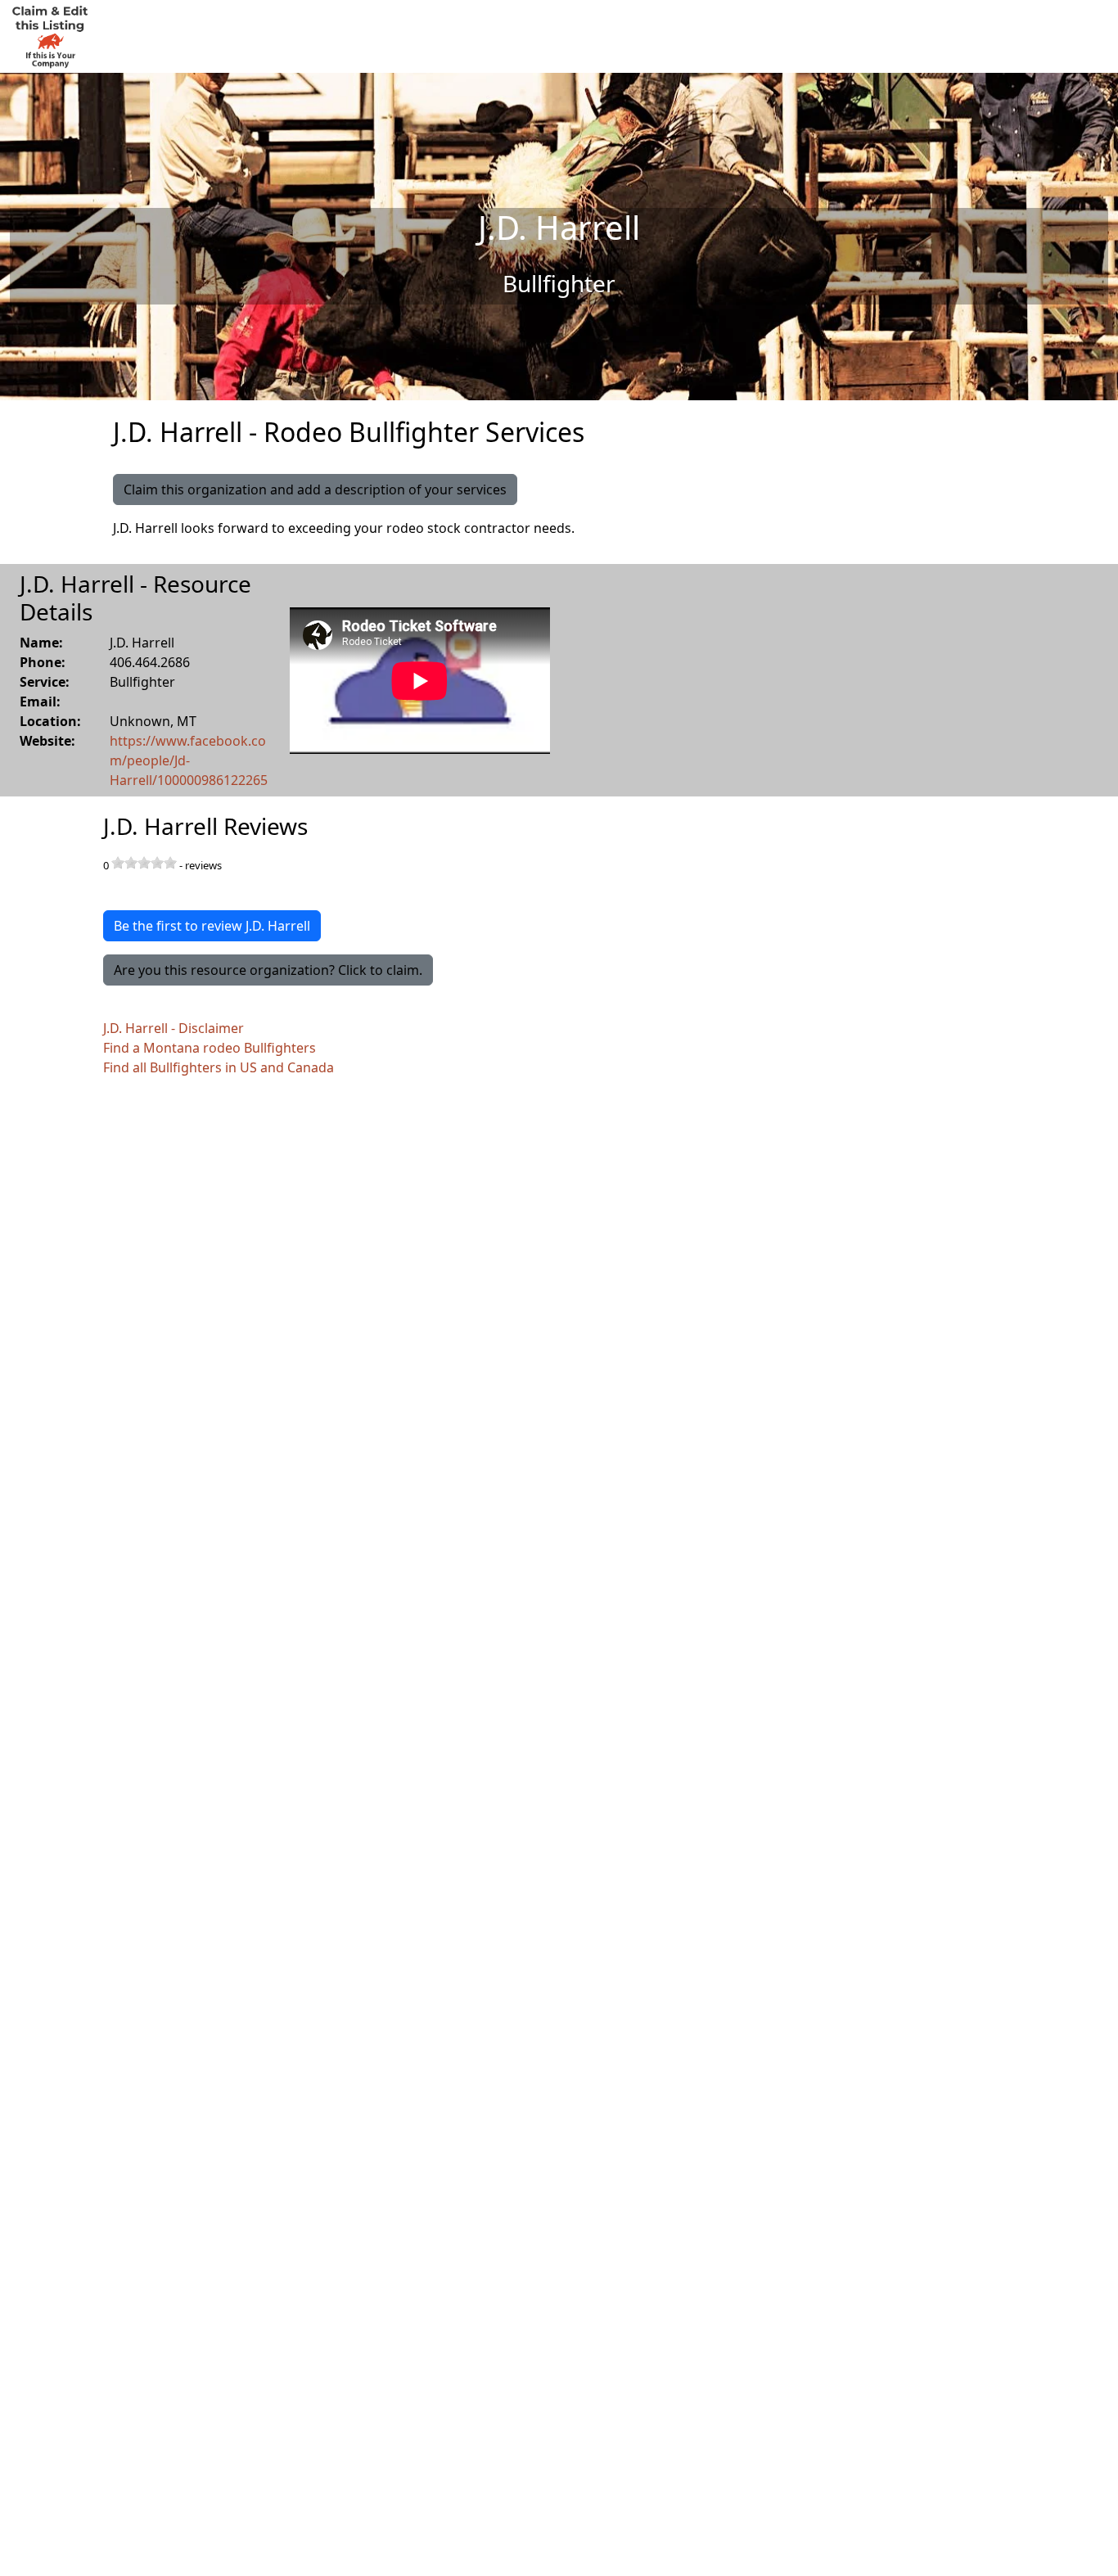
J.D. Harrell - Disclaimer (174, 1028)
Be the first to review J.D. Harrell (212, 926)
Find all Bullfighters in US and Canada (219, 1067)
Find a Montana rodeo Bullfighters (210, 1048)
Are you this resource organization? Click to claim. (268, 970)
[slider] (144, 863)
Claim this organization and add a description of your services (315, 489)
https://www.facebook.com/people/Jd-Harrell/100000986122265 (189, 760)
